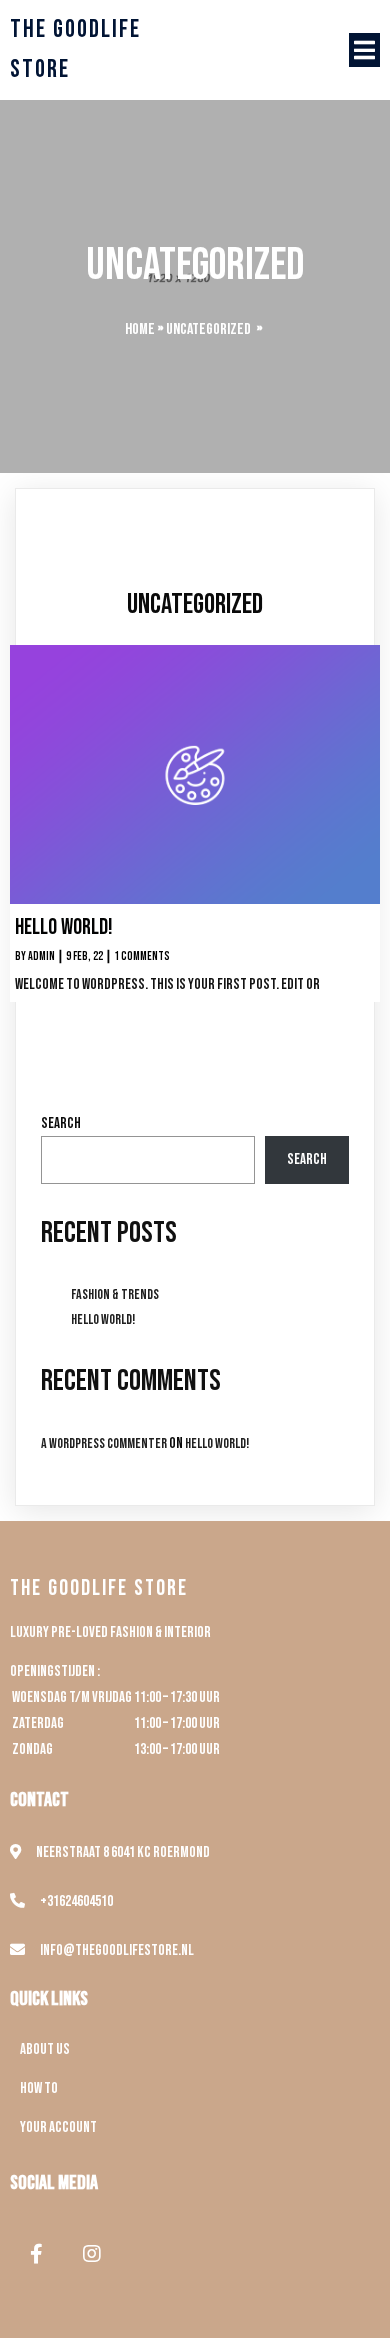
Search (61, 1123)
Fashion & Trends (115, 1294)
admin (41, 956)
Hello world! (103, 1319)
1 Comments (142, 956)
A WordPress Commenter (104, 1443)
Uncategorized (208, 329)
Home (140, 329)
